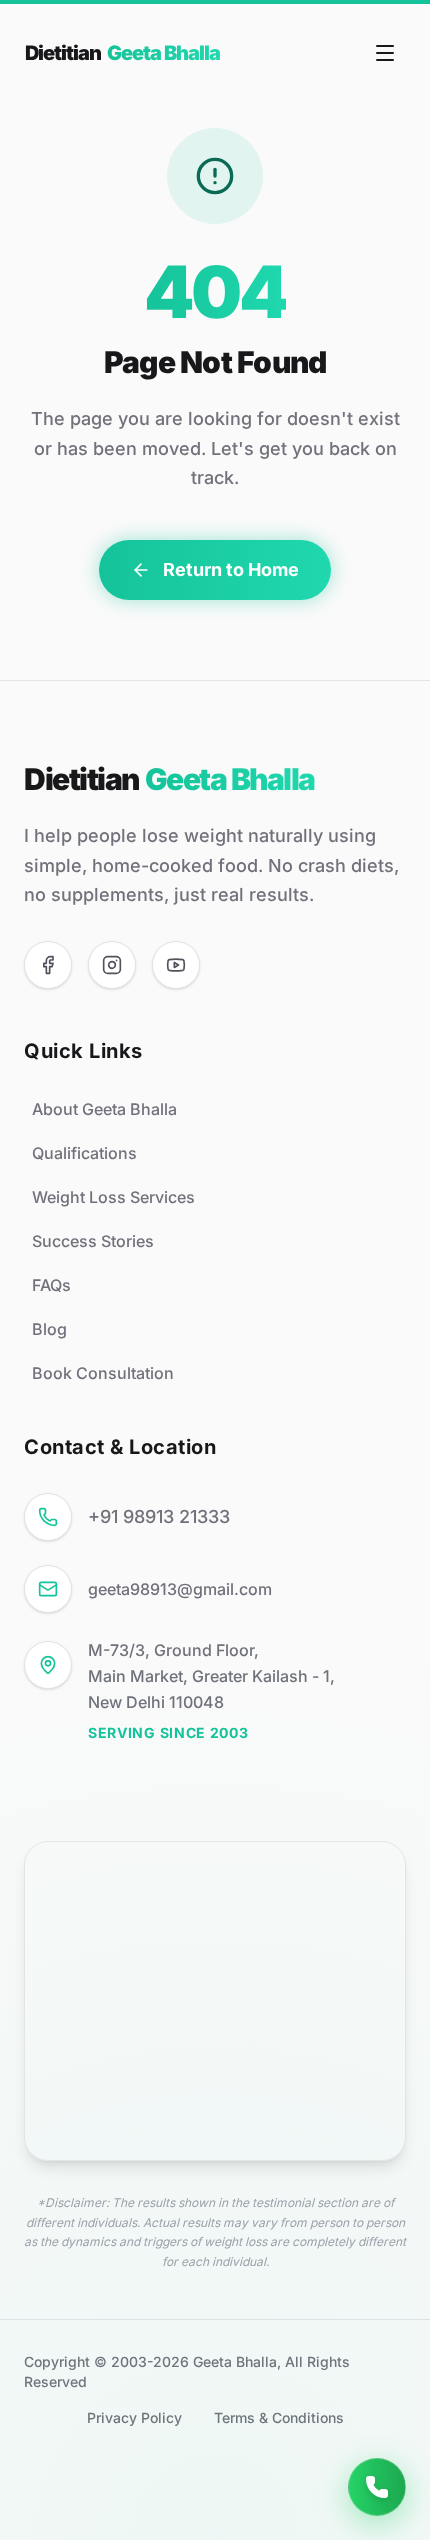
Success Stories (93, 1241)
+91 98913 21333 (159, 1516)
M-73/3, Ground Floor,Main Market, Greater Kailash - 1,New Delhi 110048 (211, 1676)
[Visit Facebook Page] (48, 965)
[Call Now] (377, 2487)
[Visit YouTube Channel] (176, 965)
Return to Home (231, 569)
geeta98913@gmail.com (180, 1589)
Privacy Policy (134, 2417)
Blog (49, 1329)
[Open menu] (385, 53)
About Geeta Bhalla (104, 1109)
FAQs (51, 1285)
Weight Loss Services (113, 1197)
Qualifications (84, 1153)
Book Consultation (103, 1373)
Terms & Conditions (279, 2417)
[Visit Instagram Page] (112, 965)
